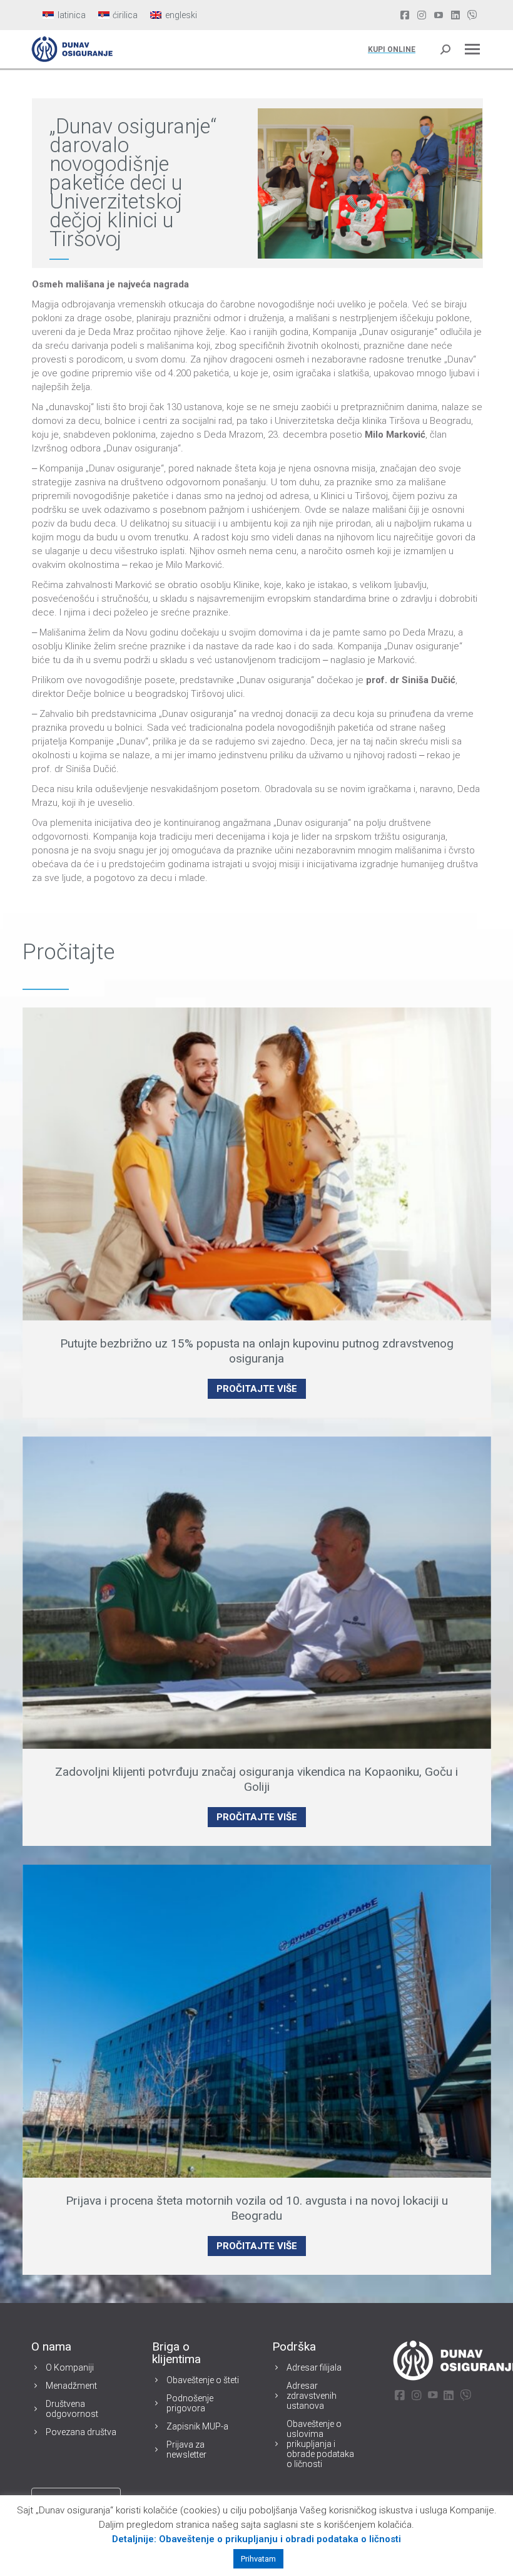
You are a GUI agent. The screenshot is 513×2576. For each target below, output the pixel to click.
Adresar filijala (314, 2367)
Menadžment (71, 2386)
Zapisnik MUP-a (197, 2426)
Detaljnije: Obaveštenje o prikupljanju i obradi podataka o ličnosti (256, 2539)
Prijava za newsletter (186, 2450)
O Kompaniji (70, 2367)
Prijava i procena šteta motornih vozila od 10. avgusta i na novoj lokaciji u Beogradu (257, 2208)
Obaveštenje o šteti (203, 2380)
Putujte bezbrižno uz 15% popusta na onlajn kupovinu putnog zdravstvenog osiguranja (257, 1351)
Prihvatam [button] (258, 2559)
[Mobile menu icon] (472, 49)
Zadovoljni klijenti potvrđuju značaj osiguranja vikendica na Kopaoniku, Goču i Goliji (256, 1779)
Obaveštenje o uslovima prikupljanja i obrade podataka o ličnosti (320, 2444)
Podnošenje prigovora (190, 2403)
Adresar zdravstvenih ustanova (312, 2396)
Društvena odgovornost (72, 2409)
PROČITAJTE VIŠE (257, 1389)
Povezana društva (81, 2432)
